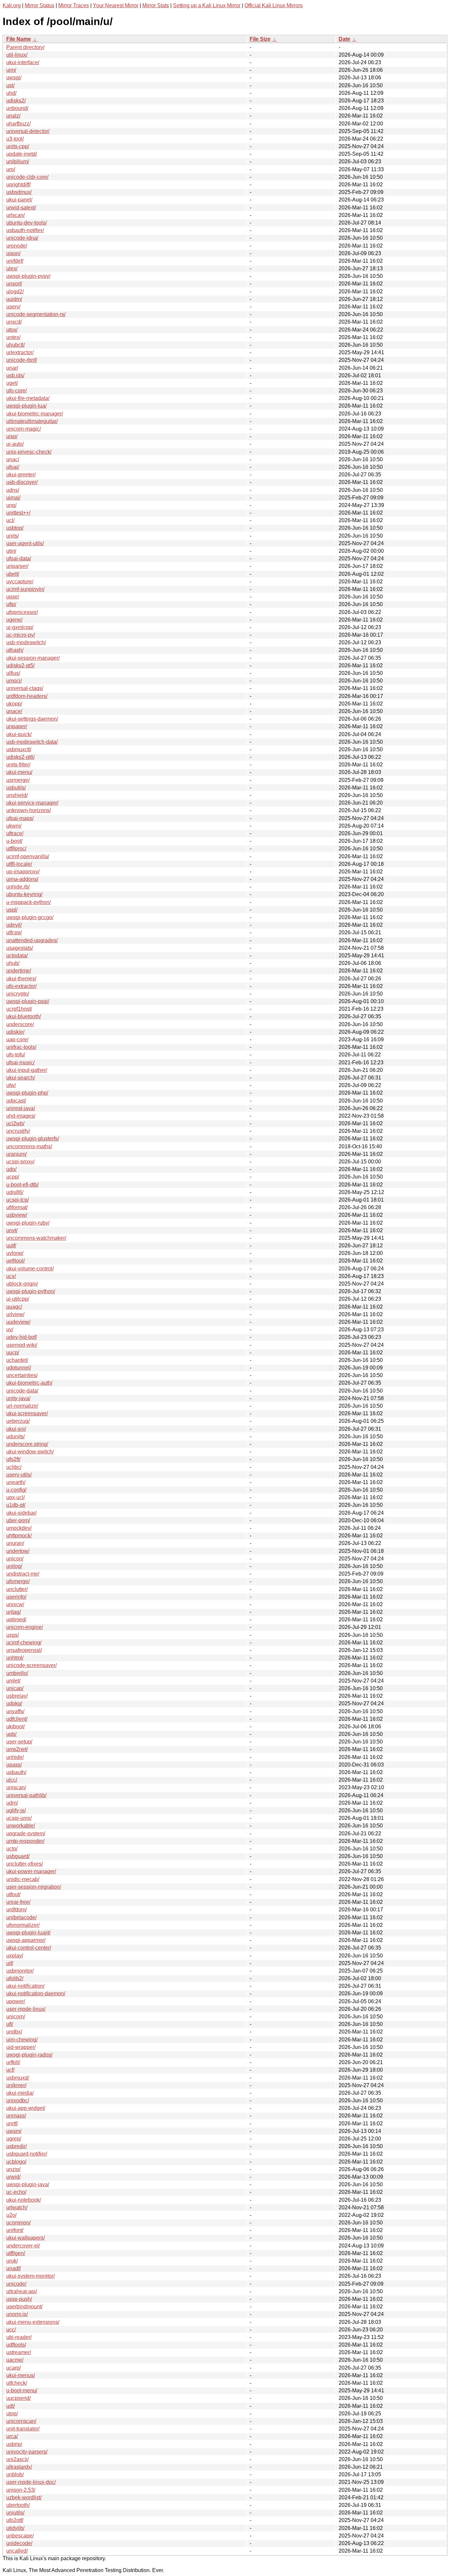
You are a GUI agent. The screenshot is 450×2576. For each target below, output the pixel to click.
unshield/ (17, 795)
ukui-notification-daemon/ (36, 1993)
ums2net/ (17, 1749)
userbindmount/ (24, 2307)
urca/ (12, 2436)
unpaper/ (17, 726)
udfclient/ (17, 1719)
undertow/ (18, 1551)
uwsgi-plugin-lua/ (26, 406)
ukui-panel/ (19, 200)
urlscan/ (15, 215)
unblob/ (15, 2474)
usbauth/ (16, 1772)
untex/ (13, 337)
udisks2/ (16, 101)
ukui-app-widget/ (26, 2108)
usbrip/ (14, 2444)
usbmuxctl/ (19, 749)
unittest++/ (18, 513)
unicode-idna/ (22, 238)
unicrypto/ (18, 994)
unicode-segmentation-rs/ (36, 314)
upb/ (11, 1734)
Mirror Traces (74, 5)
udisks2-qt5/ (20, 665)
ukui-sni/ (16, 1429)
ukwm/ (14, 826)
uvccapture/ (20, 582)
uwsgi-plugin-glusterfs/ (33, 1139)
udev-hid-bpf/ (22, 1337)
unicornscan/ (21, 2421)
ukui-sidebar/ (21, 1513)
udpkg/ (14, 1703)
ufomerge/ (18, 1581)
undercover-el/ (23, 2246)
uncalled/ (17, 2551)
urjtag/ (14, 1612)
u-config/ (16, 1490)
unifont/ (15, 2230)
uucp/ (13, 1353)
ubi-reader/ (19, 2337)
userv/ (13, 307)
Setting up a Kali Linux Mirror (207, 5)
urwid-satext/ (21, 208)
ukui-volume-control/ (30, 1269)
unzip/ (13, 2169)
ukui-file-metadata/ (28, 398)
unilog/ (14, 1566)
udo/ (11, 1169)
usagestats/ (20, 948)
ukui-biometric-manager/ (35, 414)
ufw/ (11, 1085)
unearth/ (16, 1482)
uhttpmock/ (19, 1536)
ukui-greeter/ (21, 475)
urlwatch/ (17, 2207)
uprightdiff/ (18, 185)
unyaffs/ (15, 1711)
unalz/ (13, 116)
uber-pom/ (18, 1520)
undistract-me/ (23, 1574)
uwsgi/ (14, 78)
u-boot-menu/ (22, 2390)
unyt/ (12, 1230)
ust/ (10, 85)
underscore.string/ (27, 1444)
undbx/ (14, 2032)
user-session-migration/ (34, 1887)
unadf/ (14, 2268)
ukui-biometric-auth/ (29, 1383)
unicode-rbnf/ (22, 360)
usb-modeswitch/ (26, 642)
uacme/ (15, 2360)
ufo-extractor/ (21, 986)
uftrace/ (15, 833)
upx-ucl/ (15, 1497)
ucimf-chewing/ (24, 1643)
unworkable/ (21, 1826)
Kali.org (12, 5)
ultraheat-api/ (22, 2291)
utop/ (12, 2414)
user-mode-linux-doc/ (31, 2482)
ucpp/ (13, 1177)
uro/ (11, 169)
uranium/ (16, 1154)
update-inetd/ (22, 154)
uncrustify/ (18, 1131)
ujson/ (13, 253)
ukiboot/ (15, 1726)
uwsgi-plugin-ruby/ (28, 1223)
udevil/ (14, 925)
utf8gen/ (16, 2253)
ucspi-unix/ (19, 1818)
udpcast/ (16, 1101)
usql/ (12, 910)
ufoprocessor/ (22, 612)
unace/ (14, 711)
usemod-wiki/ (22, 1345)
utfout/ (13, 1894)
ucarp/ (14, 2368)
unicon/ (15, 1559)
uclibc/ (14, 1467)
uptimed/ (16, 1620)
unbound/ (17, 108)
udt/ (11, 2406)
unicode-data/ (22, 1391)
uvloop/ (15, 1253)
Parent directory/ (25, 47)
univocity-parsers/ (27, 2452)
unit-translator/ (23, 2429)
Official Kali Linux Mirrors (274, 5)
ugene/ (14, 620)
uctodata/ (17, 956)
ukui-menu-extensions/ (33, 2322)
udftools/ (16, 2345)
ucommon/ (18, 2223)
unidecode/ (19, 2543)
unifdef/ (15, 261)
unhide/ (15, 1757)
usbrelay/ (17, 1696)
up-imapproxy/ (23, 872)
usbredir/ (16, 2146)
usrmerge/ (18, 780)
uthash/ (15, 650)
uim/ (11, 70)
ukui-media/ (20, 2093)
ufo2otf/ (15, 2520)
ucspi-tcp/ (17, 1200)
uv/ (10, 1329)
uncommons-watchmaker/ (36, 1238)
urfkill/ (13, 2062)
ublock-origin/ (22, 1284)
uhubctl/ (15, 345)
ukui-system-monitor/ (30, 2276)
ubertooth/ (18, 2505)
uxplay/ (15, 1956)
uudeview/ (18, 1322)
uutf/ (11, 1246)
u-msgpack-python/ (28, 902)
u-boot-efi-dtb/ (22, 1185)
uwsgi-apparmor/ (26, 1940)
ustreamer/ (19, 2352)
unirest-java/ (21, 1108)
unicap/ (15, 1688)
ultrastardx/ (19, 2467)
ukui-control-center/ (29, 1948)
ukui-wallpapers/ (26, 2238)
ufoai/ (13, 467)
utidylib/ (15, 2528)
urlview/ (15, 1314)
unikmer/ (16, 2085)
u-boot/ (14, 841)
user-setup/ (19, 1742)
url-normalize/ (22, 1406)
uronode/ (17, 246)
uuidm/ (14, 299)
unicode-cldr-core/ (27, 177)
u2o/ (11, 2215)
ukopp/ (14, 704)
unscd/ (14, 322)
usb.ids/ (15, 375)
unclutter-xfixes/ (25, 1864)
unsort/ (14, 284)
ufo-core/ (16, 391)
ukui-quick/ (19, 734)
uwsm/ (14, 2131)
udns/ (13, 490)
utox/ (12, 330)
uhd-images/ (21, 1116)
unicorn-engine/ (25, 1627)
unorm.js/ (17, 2314)
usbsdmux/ (19, 192)
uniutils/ (15, 2513)
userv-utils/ (19, 1475)
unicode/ (16, 2284)
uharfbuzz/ (18, 124)
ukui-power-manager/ (31, 1871)
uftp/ (11, 604)
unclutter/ (17, 1589)
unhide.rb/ (18, 887)
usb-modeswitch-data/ (32, 742)
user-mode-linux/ (26, 2009)
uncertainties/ (22, 1375)
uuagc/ (14, 1307)
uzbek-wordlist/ (24, 2497)
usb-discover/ (22, 482)
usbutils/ (16, 788)
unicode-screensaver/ (31, 1665)
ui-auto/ (15, 444)
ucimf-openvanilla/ (28, 856)
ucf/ (10, 2070)
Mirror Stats (156, 5)
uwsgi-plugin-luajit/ (28, 1933)
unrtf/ (12, 2124)
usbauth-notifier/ (25, 230)
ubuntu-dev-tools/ (27, 223)
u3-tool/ (15, 139)
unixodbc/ (18, 2100)
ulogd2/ (15, 292)
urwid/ (13, 2177)
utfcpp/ (14, 932)
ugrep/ (14, 2139)
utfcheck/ (17, 2383)
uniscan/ (16, 1787)
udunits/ (15, 1436)
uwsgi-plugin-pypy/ (28, 276)
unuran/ (15, 1543)
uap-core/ (17, 1039)
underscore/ (20, 1024)
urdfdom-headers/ (27, 696)
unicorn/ (16, 2017)
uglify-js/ (16, 1810)
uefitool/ (15, 1261)
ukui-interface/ (23, 62)
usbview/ (17, 1215)
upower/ (16, 2001)
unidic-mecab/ (23, 1879)
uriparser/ (17, 566)
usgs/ (13, 1635)
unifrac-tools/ (21, 1047)
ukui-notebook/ (24, 2200)
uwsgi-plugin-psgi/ (28, 1001)
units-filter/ (18, 765)
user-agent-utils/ (25, 543)
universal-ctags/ (25, 688)
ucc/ (11, 2330)
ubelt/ (13, 574)
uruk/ (12, 2261)
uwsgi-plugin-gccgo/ (30, 917)
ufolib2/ (15, 1978)
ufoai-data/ (19, 558)
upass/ (14, 1765)
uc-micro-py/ (21, 635)
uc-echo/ (16, 2192)
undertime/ (19, 971)
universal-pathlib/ (26, 1795)
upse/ (13, 597)
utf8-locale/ (19, 864)
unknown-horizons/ (28, 810)
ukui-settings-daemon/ (32, 719)
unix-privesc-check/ (29, 452)
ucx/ (11, 1276)
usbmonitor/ (20, 1971)
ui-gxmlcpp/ (20, 627)
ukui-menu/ (19, 772)
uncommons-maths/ (29, 1146)
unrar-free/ (18, 1902)
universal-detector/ (28, 131)
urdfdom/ (16, 1910)
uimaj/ (13, 498)
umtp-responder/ (25, 1841)
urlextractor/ (20, 352)
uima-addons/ (22, 879)
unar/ (12, 368)
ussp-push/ (19, 2299)
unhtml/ (15, 1658)
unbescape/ (20, 2536)
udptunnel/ (19, 1368)
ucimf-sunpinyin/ (25, 589)
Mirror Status (40, 5)
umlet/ (13, 1681)
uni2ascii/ (17, 2459)
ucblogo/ (16, 2162)
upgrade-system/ (26, 1833)
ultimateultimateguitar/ (32, 421)
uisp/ (12, 436)
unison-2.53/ (21, 2490)
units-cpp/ (18, 146)
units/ (13, 536)
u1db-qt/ (16, 1505)
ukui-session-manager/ (33, 658)
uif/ (10, 1963)
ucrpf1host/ (19, 1009)
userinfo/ (16, 1597)
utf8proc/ (16, 849)
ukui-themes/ (21, 979)
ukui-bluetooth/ (24, 1016)
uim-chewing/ (22, 2040)
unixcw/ (15, 1604)
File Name (19, 39)
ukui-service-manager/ (32, 803)
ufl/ (10, 2024)
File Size (260, 39)
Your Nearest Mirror (116, 5)
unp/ (11, 505)
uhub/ (13, 963)
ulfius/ (13, 673)
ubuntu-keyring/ (24, 894)
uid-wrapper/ (21, 2047)
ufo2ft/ (13, 1459)
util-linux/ (17, 55)
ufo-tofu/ (16, 1055)
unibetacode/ (21, 1917)
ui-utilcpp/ (18, 1299)
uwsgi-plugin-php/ (27, 1093)
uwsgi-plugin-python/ (31, 1291)
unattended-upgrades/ (32, 940)
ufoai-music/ (20, 1062)
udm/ (12, 1803)
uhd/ (11, 93)
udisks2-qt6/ (20, 757)
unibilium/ (18, 161)
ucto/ (12, 1849)
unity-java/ (18, 1398)
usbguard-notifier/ (27, 2154)
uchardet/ (17, 1360)
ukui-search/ (21, 1078)
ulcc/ (12, 1780)
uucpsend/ (18, 2398)
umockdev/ (19, 1528)
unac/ (13, 459)
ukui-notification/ (25, 1986)
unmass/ (16, 2116)
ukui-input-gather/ (27, 1070)
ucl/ (10, 520)
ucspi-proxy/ (20, 1162)
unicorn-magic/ (24, 429)
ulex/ (12, 268)
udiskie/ (15, 1032)
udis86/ (15, 1192)
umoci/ (14, 681)
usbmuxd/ (18, 2078)
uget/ (12, 383)
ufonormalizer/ (23, 1925)
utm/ (11, 551)
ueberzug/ (18, 1421)
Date (344, 39)
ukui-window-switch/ (30, 1452)
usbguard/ (18, 1856)
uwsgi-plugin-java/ (28, 2184)
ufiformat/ (17, 1207)
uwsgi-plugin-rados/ (29, 2055)
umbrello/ (17, 1673)
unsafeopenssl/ (24, 1650)
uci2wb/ (15, 1123)
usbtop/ (15, 528)
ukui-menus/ (21, 2375)
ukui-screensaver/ (27, 1413)
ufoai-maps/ (20, 818)
